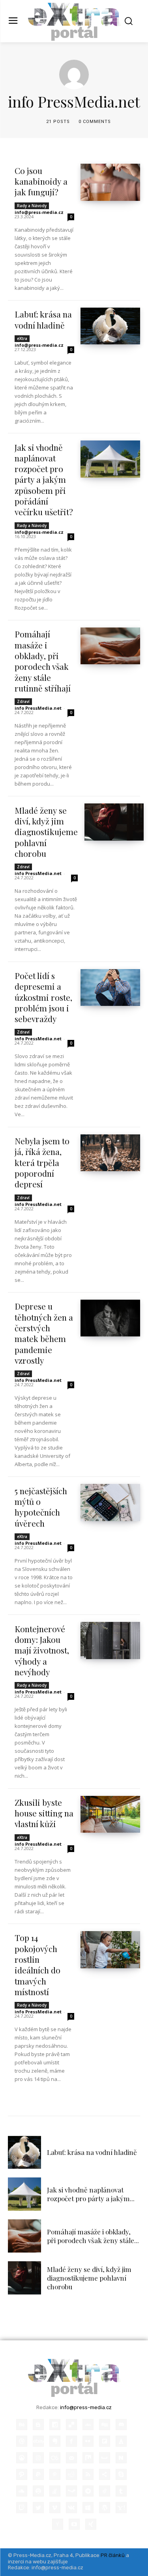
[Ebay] (38, 2441)
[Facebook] (71, 2441)
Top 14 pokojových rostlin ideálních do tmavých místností (37, 1964)
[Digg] (105, 2425)
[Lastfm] (55, 2458)
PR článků (113, 2555)
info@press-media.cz (39, 212)
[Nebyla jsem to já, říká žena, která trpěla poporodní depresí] (110, 1153)
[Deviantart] (88, 2425)
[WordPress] (105, 2508)
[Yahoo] (121, 2508)
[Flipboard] (105, 2441)
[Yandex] (58, 2524)
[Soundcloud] (22, 2491)
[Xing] (91, 2524)
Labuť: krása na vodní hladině (43, 319)
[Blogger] (38, 2425)
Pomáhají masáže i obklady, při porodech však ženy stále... (93, 2236)
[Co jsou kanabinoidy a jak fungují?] (110, 182)
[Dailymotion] (55, 2425)
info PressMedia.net (38, 708)
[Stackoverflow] (55, 2491)
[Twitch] (22, 2508)
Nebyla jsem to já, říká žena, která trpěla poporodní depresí (42, 1162)
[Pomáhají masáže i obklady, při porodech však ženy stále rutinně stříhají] (110, 646)
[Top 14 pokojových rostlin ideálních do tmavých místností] (110, 1949)
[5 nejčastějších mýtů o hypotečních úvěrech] (110, 1502)
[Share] (105, 2474)
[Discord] (121, 2425)
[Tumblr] (121, 2491)
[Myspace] (105, 2458)
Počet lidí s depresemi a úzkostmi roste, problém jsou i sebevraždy (43, 997)
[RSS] (88, 2474)
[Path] (22, 2474)
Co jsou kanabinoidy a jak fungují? (41, 181)
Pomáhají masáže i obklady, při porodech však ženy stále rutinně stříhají (43, 661)
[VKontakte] (71, 2508)
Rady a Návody (32, 206)
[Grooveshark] (22, 2458)
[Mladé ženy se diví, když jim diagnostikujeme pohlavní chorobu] (114, 822)
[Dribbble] (22, 2441)
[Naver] (121, 2458)
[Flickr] (88, 2441)
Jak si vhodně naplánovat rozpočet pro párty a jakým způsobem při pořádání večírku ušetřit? (44, 480)
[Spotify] (38, 2491)
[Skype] (121, 2474)
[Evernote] (55, 2441)
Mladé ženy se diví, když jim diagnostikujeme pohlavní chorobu (46, 832)
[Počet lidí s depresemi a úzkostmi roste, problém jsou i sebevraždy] (110, 987)
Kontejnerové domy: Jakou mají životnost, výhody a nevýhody (42, 1650)
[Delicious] (71, 2425)
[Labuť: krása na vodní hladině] (110, 326)
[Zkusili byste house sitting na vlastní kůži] (110, 1814)
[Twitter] (38, 2508)
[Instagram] (38, 2458)
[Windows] (88, 2508)
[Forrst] (121, 2441)
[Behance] (22, 2425)
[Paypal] (38, 2474)
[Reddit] (71, 2474)
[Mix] (88, 2458)
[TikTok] (105, 2491)
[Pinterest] (55, 2474)
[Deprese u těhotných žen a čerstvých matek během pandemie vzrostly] (110, 1318)
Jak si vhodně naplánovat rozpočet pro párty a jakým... (91, 2194)
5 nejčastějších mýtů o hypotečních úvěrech (41, 1507)
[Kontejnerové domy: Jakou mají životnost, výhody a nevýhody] (110, 1640)
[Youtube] (74, 2524)
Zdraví (23, 701)
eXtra (22, 338)
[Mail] (71, 2458)
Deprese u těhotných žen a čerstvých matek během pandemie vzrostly (44, 1333)
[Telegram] (88, 2491)
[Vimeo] (55, 2508)
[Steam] (71, 2491)
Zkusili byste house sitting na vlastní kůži (44, 1813)
